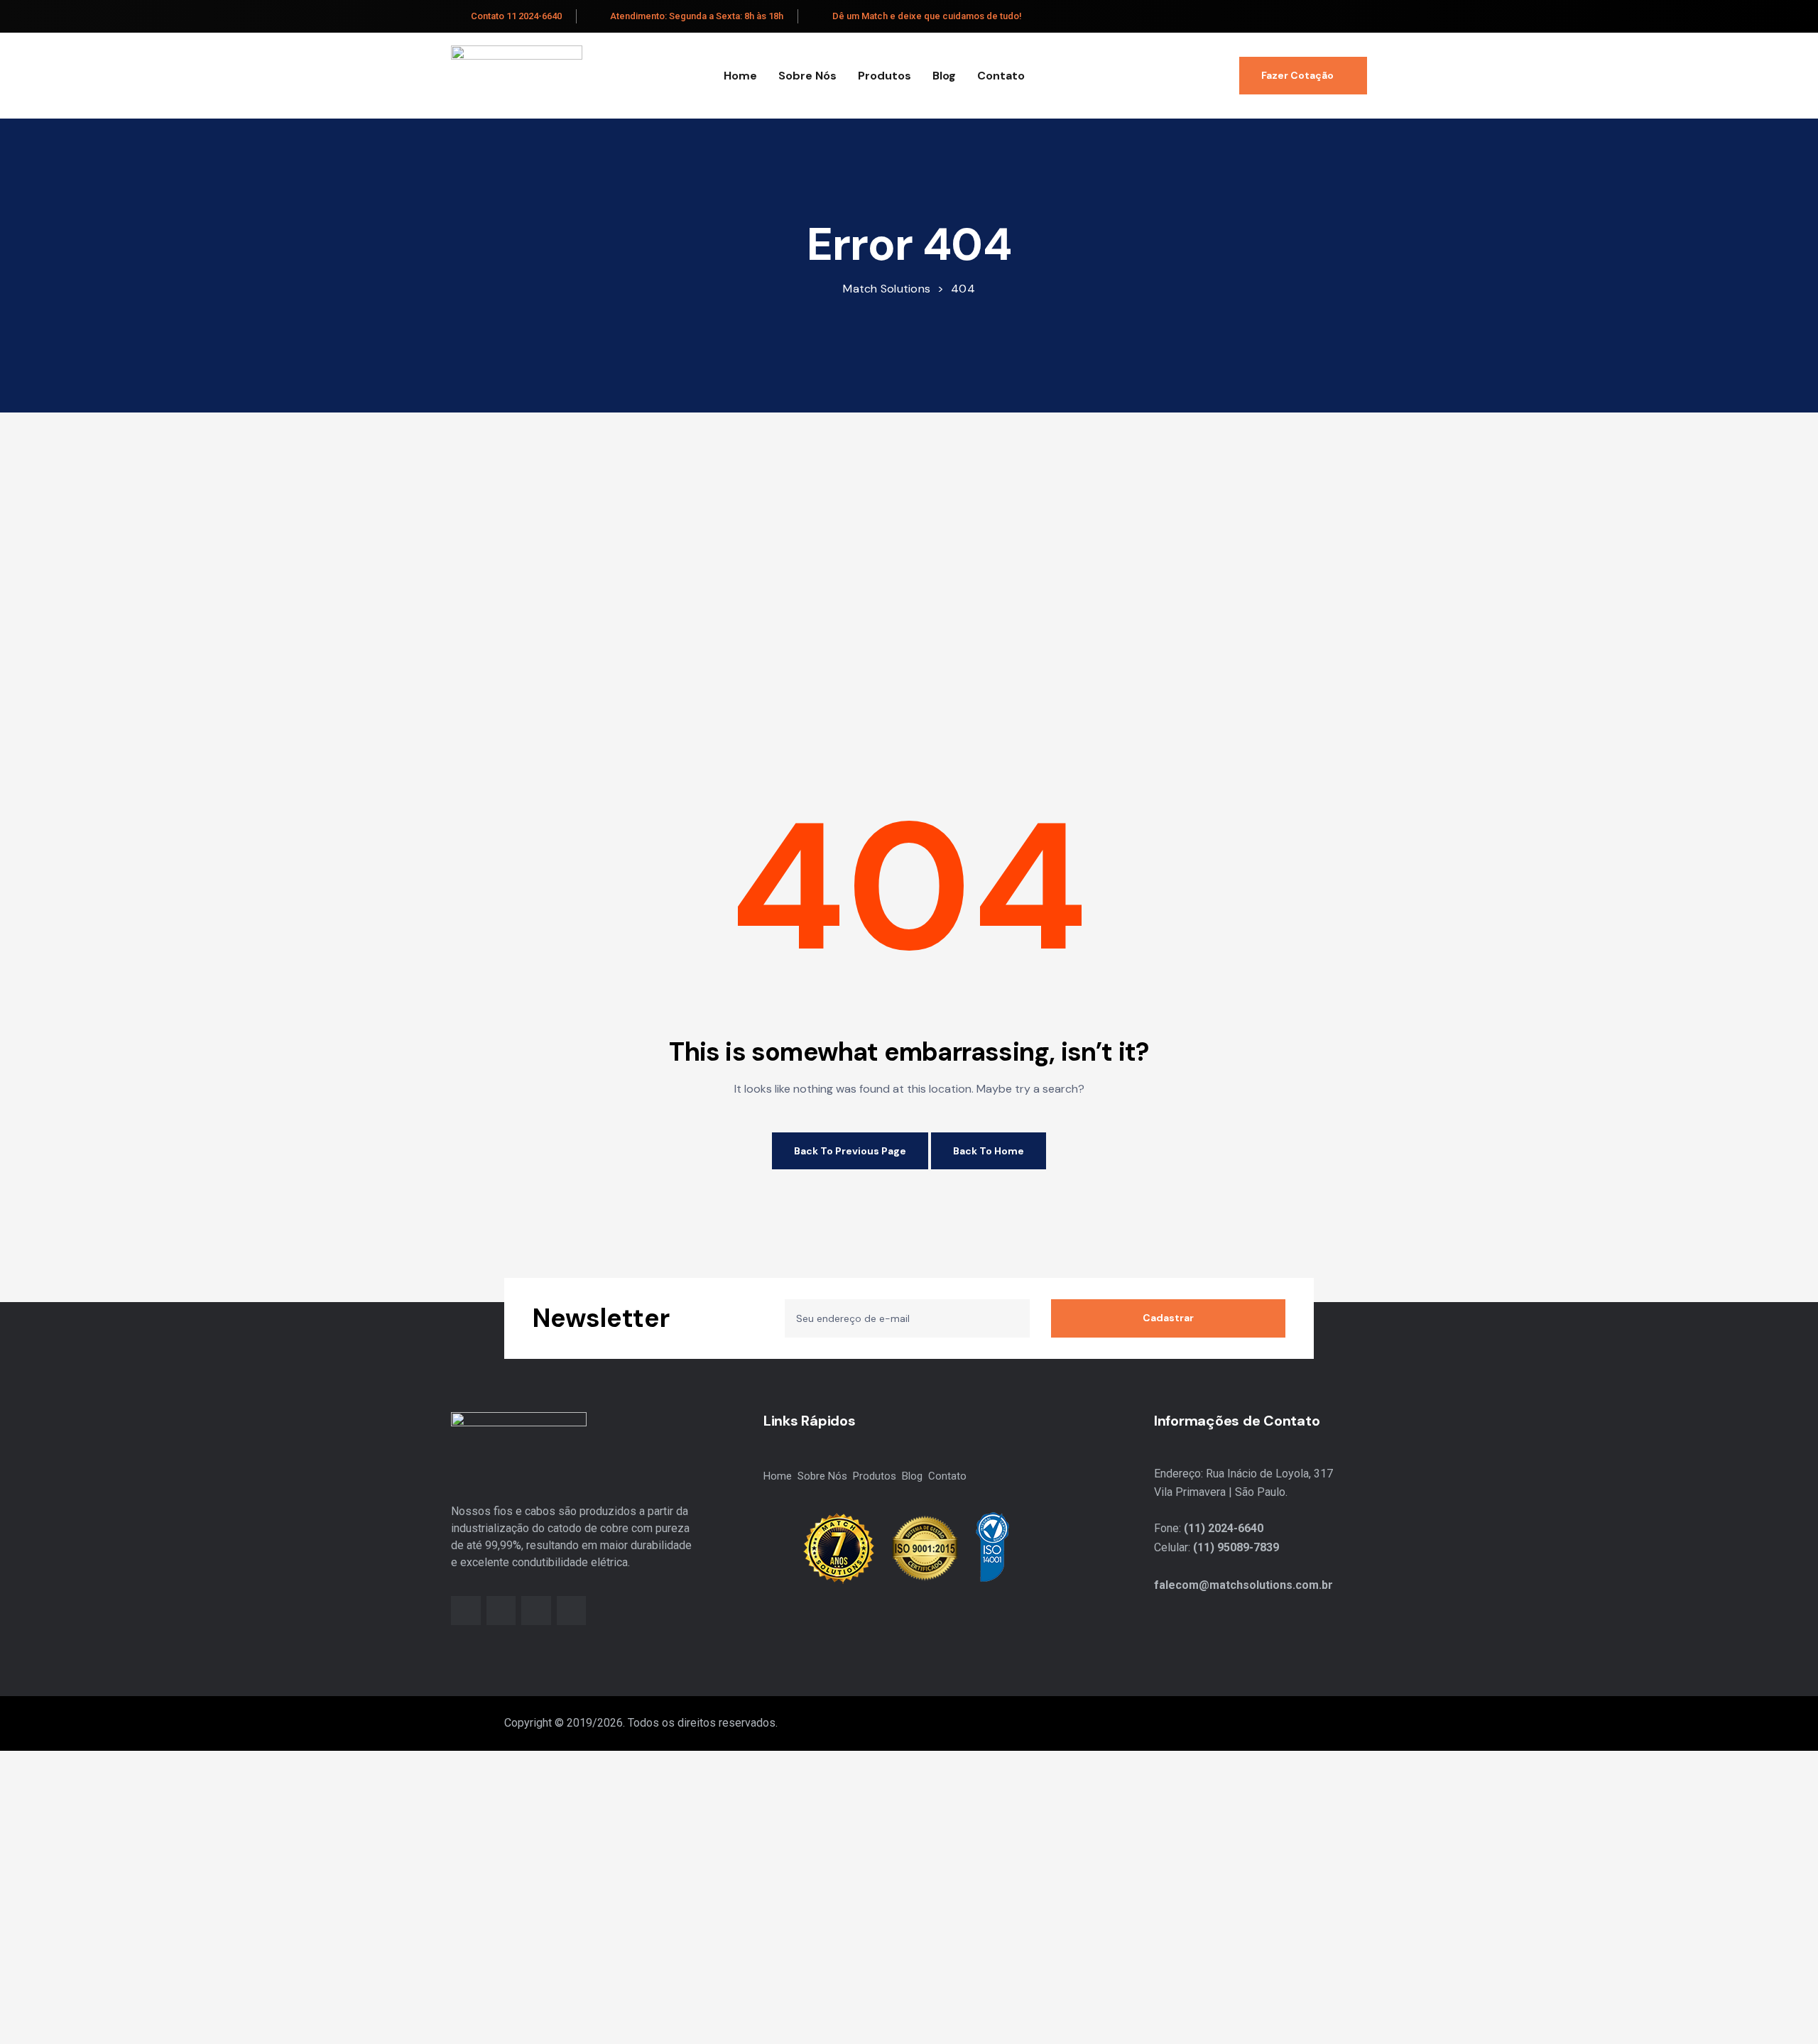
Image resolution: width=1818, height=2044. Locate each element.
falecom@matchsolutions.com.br (1243, 1585)
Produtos (884, 76)
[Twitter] (1358, 17)
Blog (944, 76)
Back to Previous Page (850, 1151)
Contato (1001, 76)
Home (740, 76)
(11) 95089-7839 (1236, 1547)
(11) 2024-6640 (1224, 1528)
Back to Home (989, 1151)
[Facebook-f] (1308, 17)
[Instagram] (1325, 17)
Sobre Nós (807, 76)
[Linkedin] (536, 1611)
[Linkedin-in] (1341, 17)
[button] (1303, 76)
